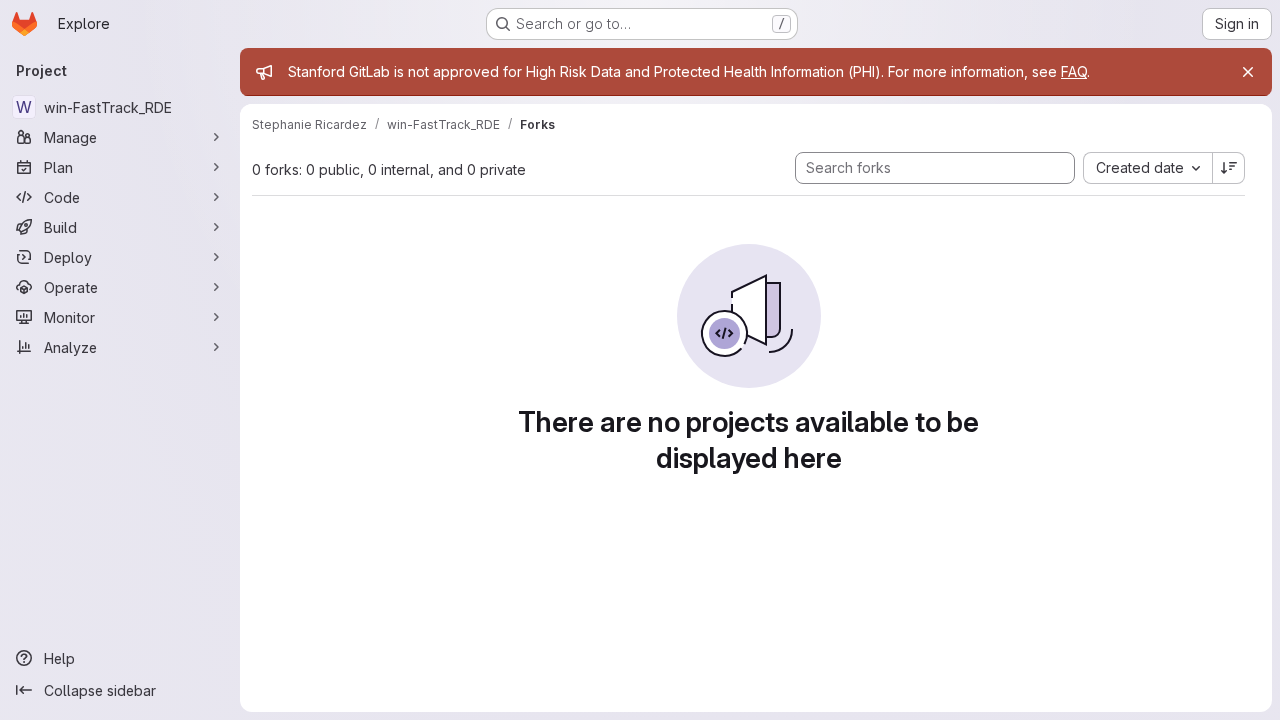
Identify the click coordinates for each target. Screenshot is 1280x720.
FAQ (1074, 71)
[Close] (1248, 72)
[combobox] (1147, 168)
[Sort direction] (1229, 168)
